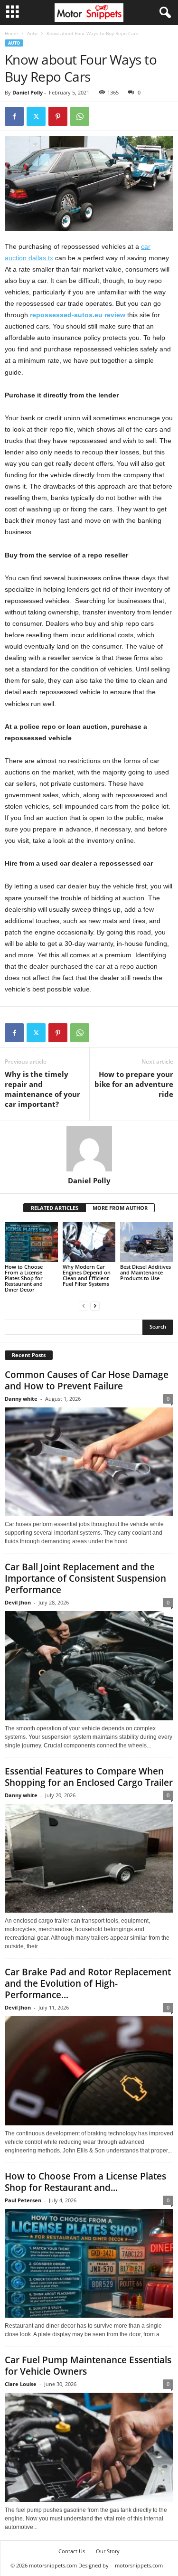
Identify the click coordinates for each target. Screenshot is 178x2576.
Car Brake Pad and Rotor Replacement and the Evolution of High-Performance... (88, 1983)
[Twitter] (36, 116)
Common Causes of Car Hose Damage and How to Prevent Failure (87, 1380)
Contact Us (72, 2551)
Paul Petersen (23, 2200)
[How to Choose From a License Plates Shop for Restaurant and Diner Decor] (31, 1242)
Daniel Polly (28, 92)
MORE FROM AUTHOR (120, 1208)
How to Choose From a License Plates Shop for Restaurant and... (85, 2182)
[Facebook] (14, 116)
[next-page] (95, 1306)
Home (11, 33)
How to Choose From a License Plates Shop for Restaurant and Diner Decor (24, 1278)
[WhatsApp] (80, 116)
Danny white (21, 1399)
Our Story (108, 2551)
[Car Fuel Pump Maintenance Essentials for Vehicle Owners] (89, 2447)
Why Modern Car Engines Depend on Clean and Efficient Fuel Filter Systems (87, 1275)
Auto (32, 33)
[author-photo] (89, 1149)
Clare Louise (21, 2384)
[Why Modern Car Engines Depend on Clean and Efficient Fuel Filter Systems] (89, 1242)
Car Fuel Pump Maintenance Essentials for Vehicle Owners (88, 2366)
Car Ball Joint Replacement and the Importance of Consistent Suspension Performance (85, 1578)
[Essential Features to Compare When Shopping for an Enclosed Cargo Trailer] (89, 1859)
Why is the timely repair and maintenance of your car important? (42, 1089)
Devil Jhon (18, 1602)
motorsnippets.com (139, 2565)
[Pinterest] (58, 116)
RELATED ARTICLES (55, 1208)
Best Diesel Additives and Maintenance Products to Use (145, 1272)
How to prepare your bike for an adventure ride (134, 1084)
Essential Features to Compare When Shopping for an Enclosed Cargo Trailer (89, 1777)
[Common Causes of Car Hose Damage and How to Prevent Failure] (89, 1462)
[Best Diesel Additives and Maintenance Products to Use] (147, 1242)
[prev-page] (84, 1306)
